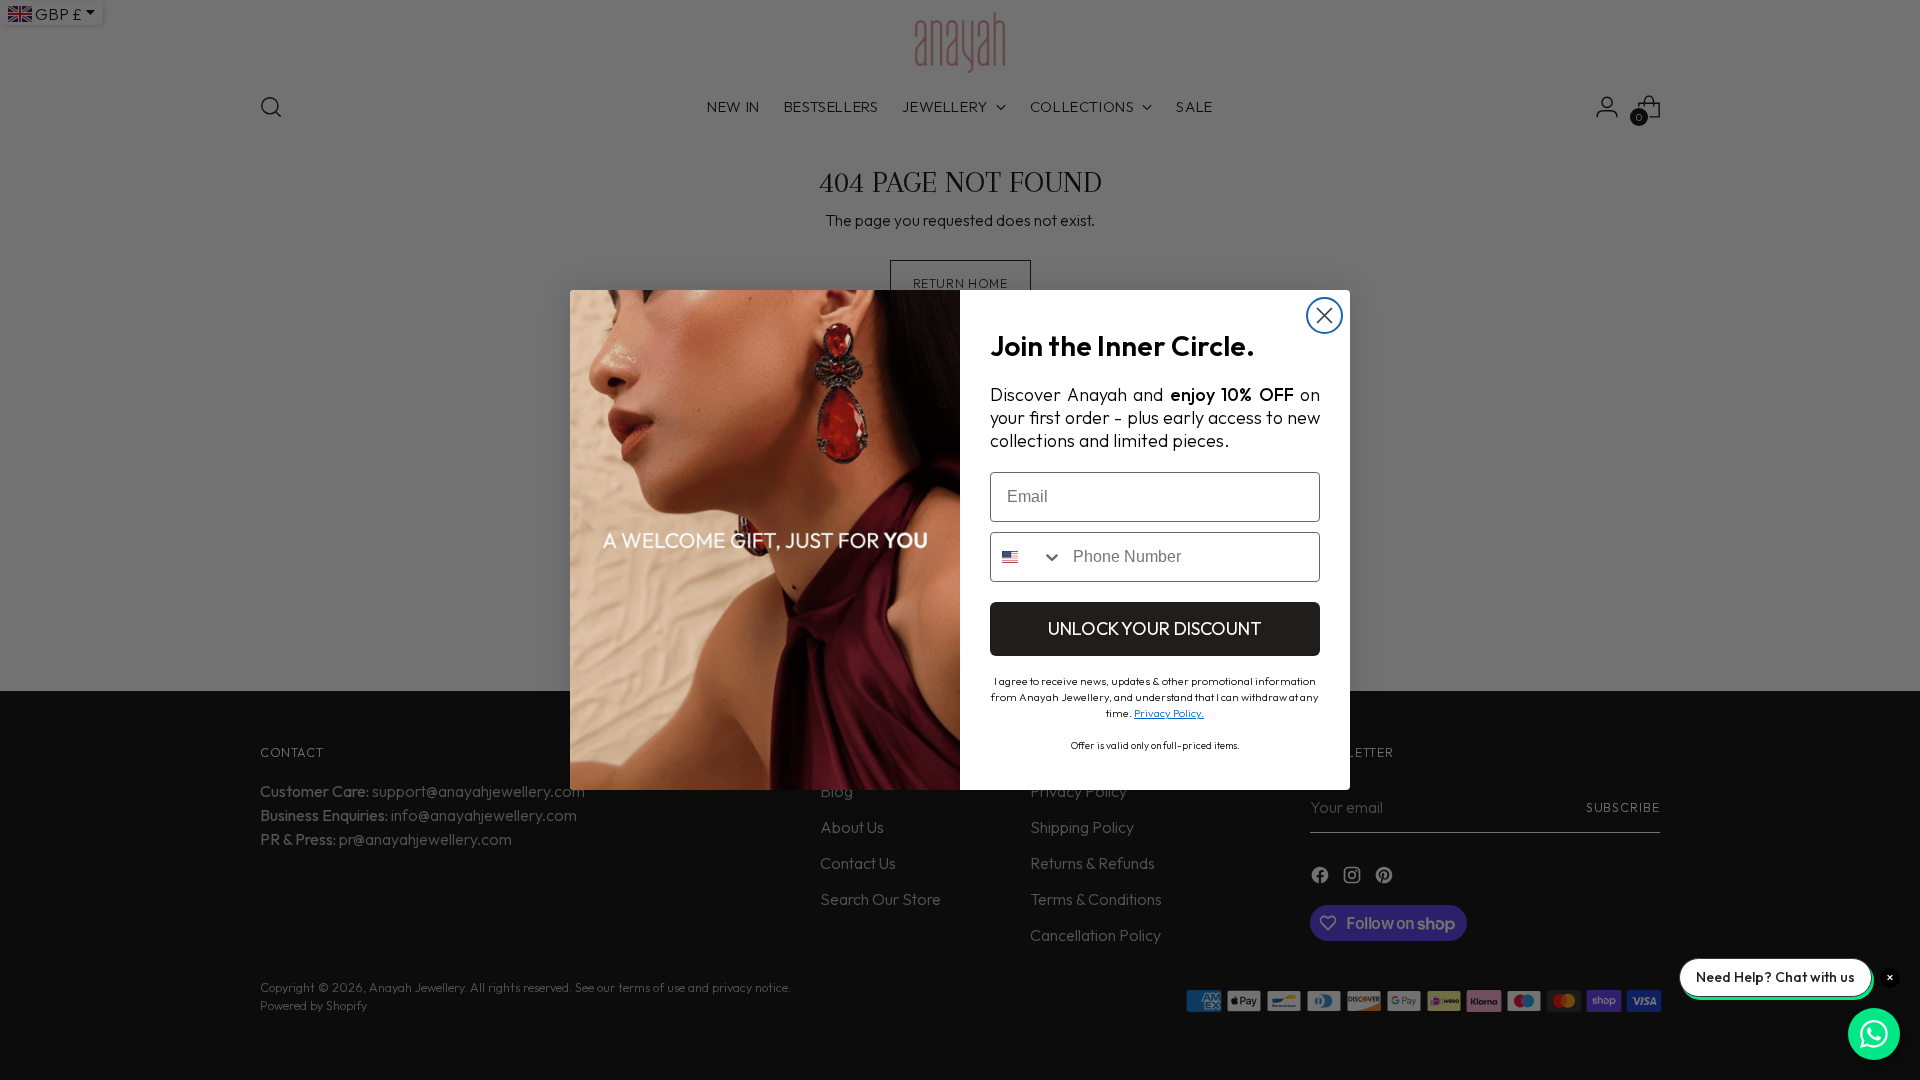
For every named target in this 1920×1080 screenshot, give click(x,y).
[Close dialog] (1324, 315)
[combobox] (1027, 557)
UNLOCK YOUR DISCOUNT (1155, 628)
